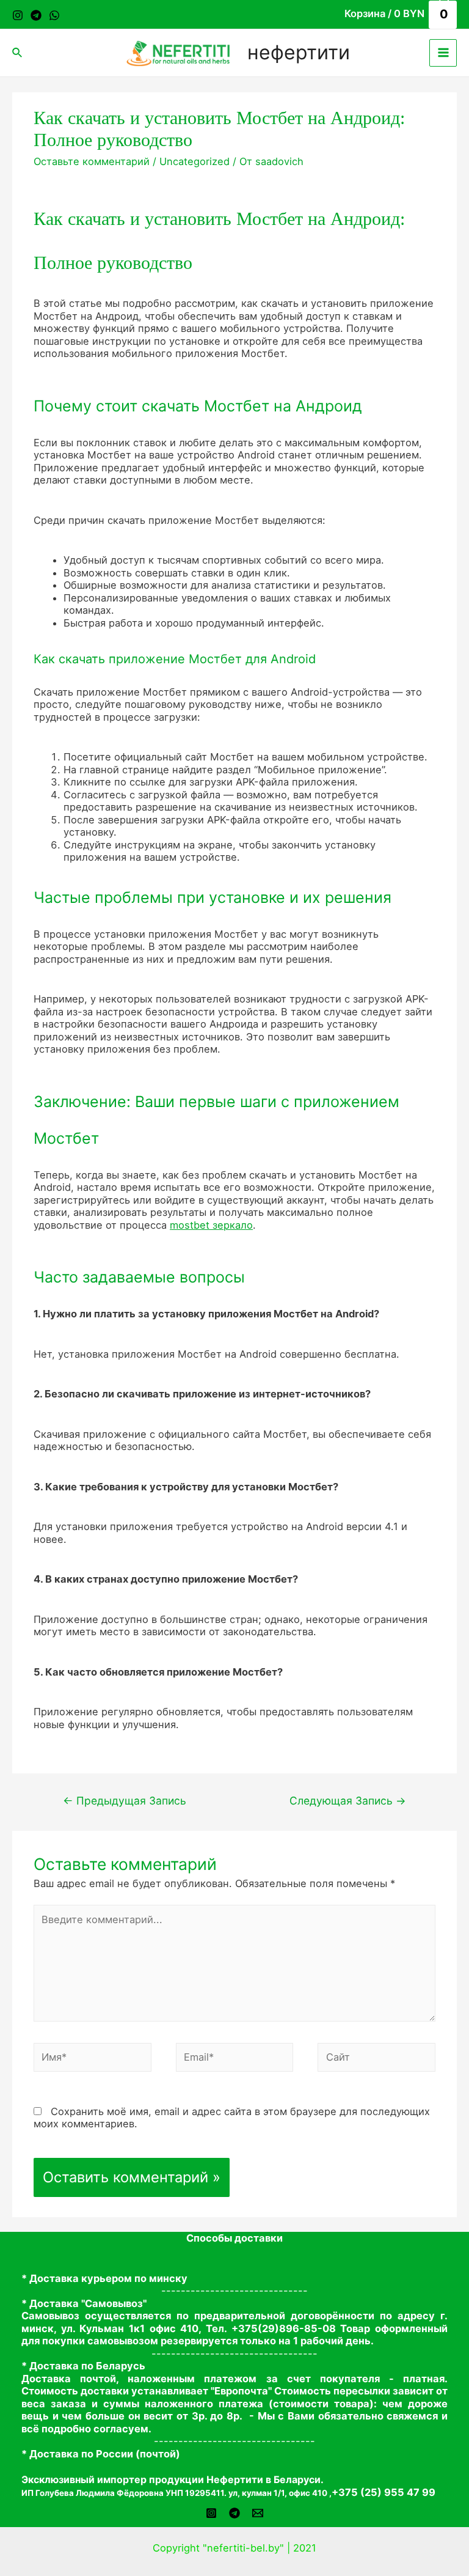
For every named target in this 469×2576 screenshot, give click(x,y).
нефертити (299, 52)
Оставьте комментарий (92, 161)
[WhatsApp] (54, 15)
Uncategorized (195, 161)
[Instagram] (18, 15)
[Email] (258, 2513)
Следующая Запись (348, 1801)
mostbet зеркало (211, 1225)
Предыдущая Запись (125, 1801)
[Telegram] (36, 15)
